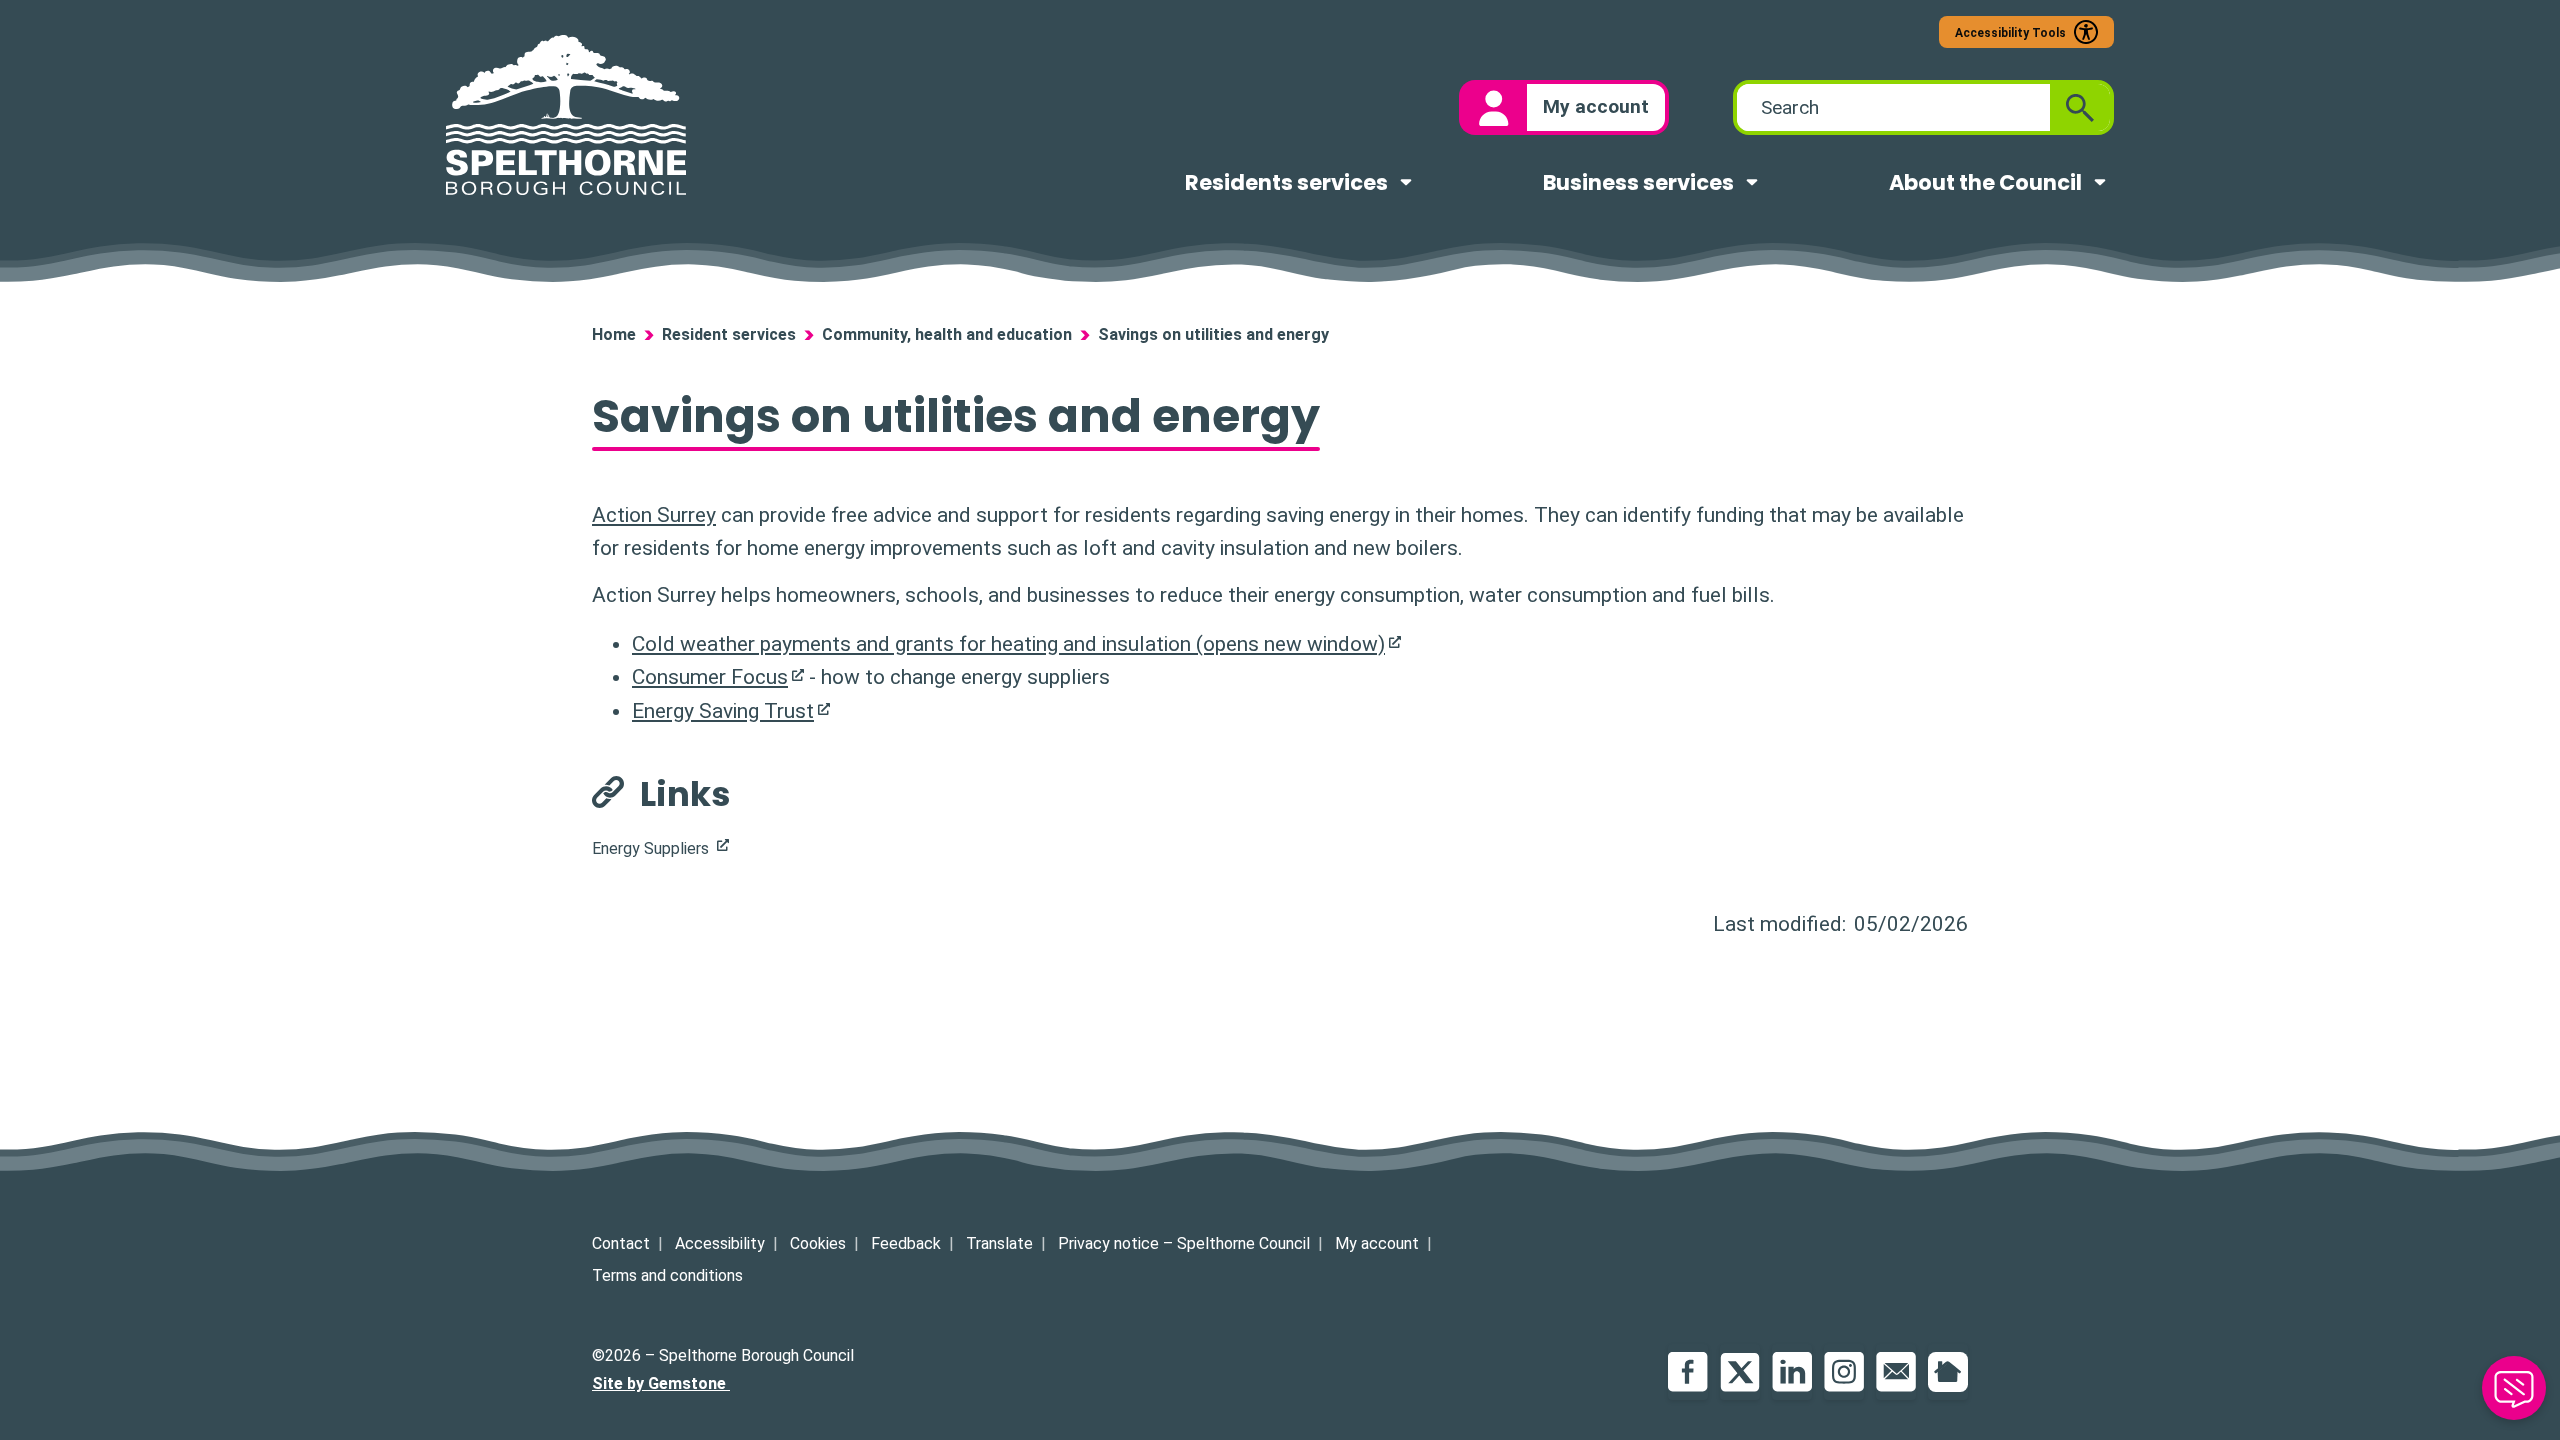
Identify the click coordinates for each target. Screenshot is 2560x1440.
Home (614, 334)
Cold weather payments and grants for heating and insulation (1008, 644)
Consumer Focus (710, 677)
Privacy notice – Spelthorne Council (1184, 1243)
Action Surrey (654, 515)
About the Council (1985, 182)
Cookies (818, 1243)
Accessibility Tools (2010, 33)
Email (1896, 1372)
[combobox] (1893, 107)
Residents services (1286, 182)
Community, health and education (947, 334)
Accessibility (720, 1243)
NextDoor (1948, 1372)
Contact (621, 1243)
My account (1377, 1243)
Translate (999, 1243)
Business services (1638, 182)
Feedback (906, 1243)
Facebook (1688, 1372)
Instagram (1844, 1372)
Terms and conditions (667, 1275)
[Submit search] (2080, 107)
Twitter (1740, 1372)
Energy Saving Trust (723, 711)
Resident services (729, 334)
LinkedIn (1792, 1372)
